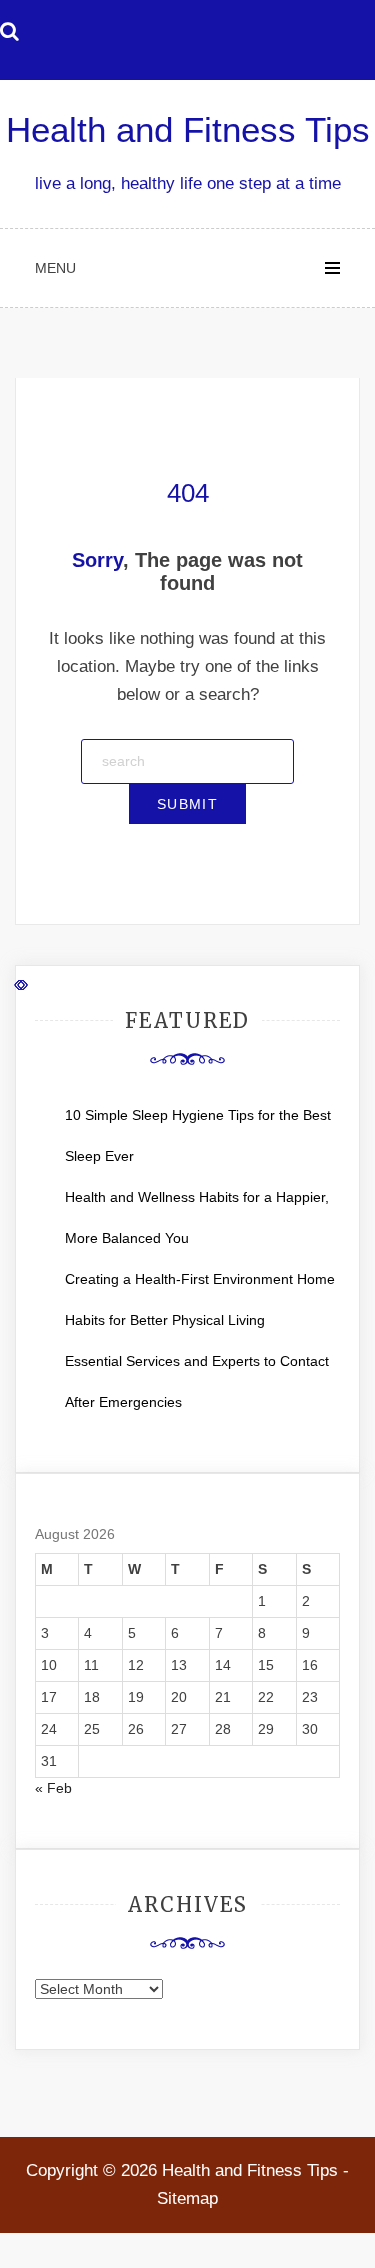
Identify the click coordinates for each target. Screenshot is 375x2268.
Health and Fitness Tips (188, 129)
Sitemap (187, 2198)
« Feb (53, 1788)
